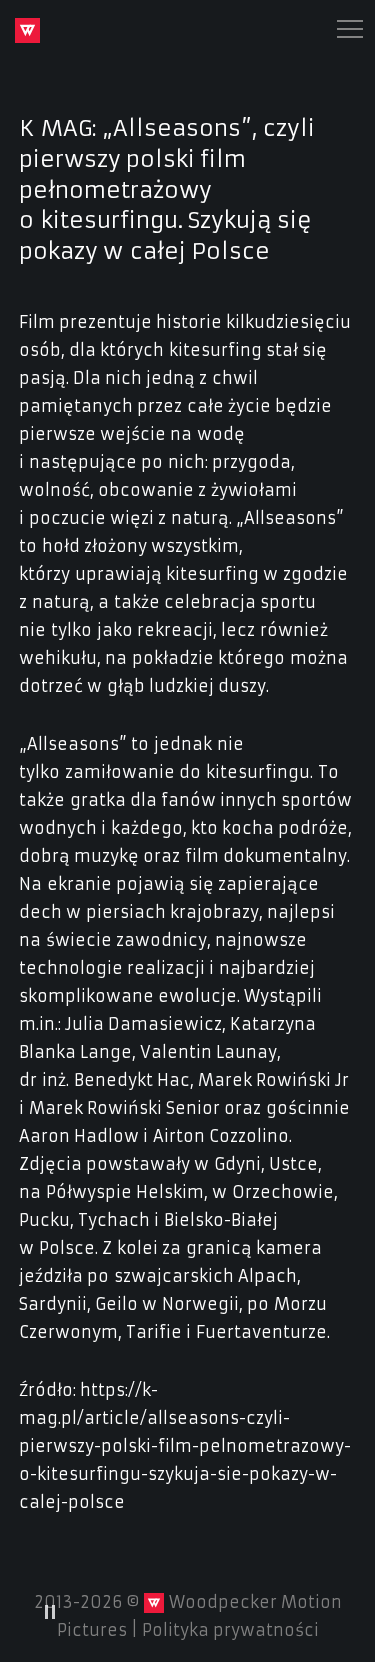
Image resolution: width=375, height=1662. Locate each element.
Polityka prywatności (230, 1630)
